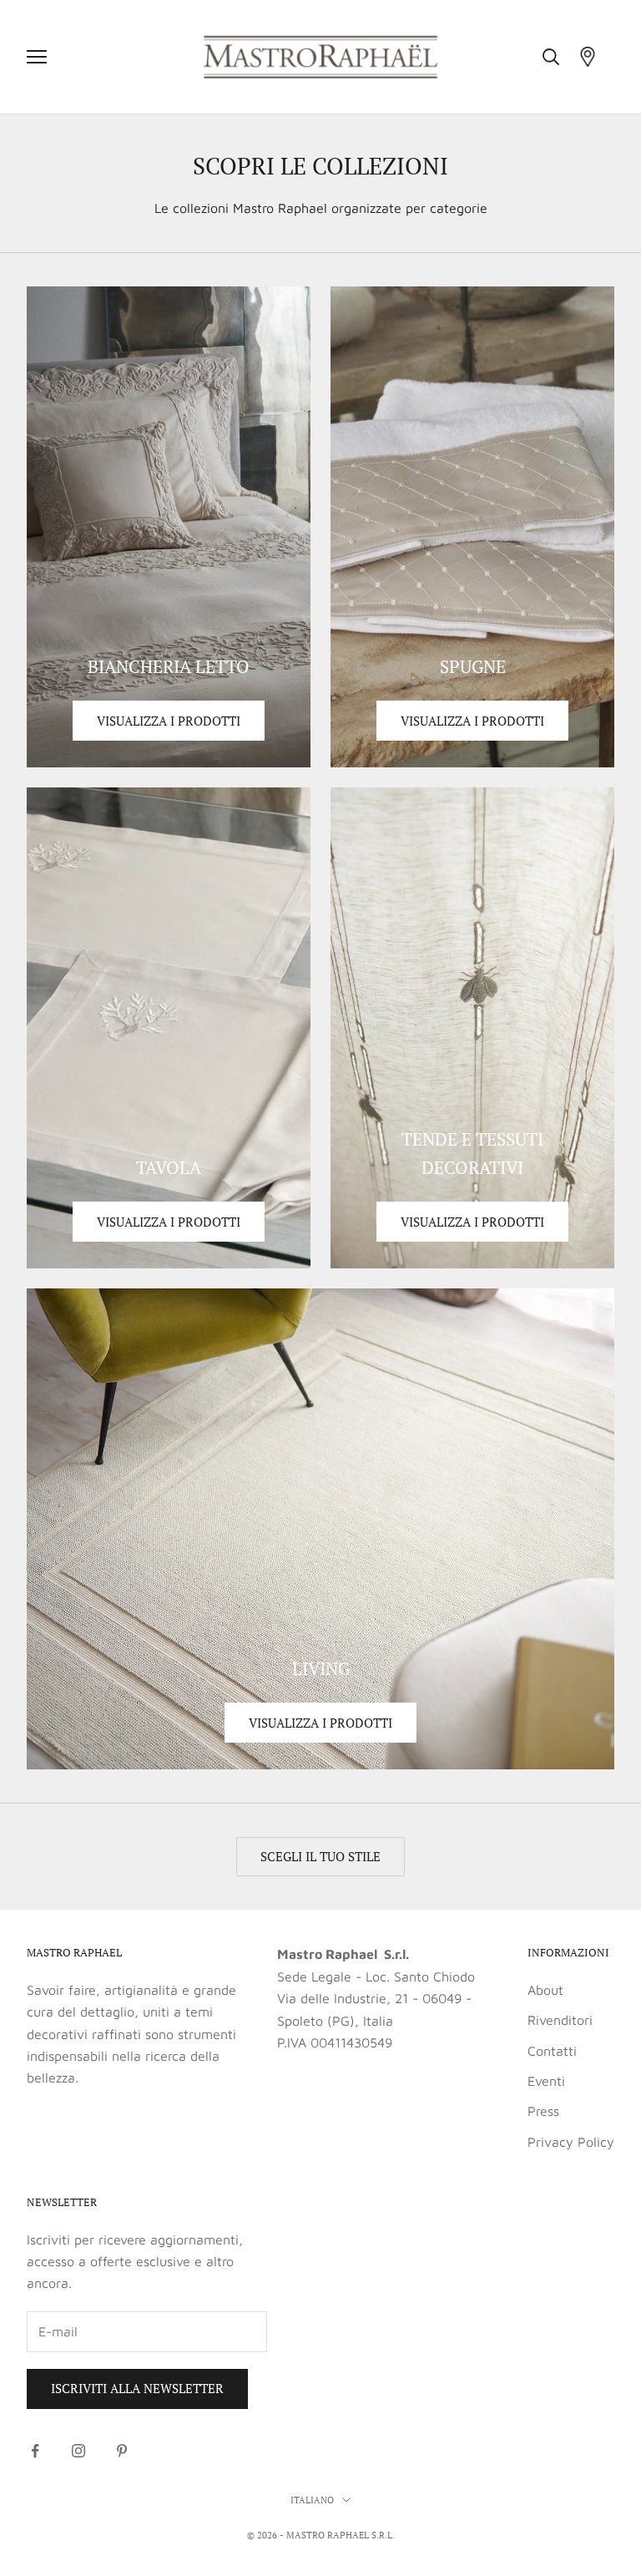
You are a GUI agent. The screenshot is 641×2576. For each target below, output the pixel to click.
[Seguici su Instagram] (78, 2451)
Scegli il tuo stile (320, 1856)
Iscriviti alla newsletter (137, 2388)
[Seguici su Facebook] (35, 2451)
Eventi (546, 2081)
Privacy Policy (571, 2142)
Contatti (552, 2051)
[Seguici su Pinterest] (122, 2451)
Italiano (312, 2500)
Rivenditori (560, 2020)
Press (543, 2111)
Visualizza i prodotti (169, 721)
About (545, 1990)
